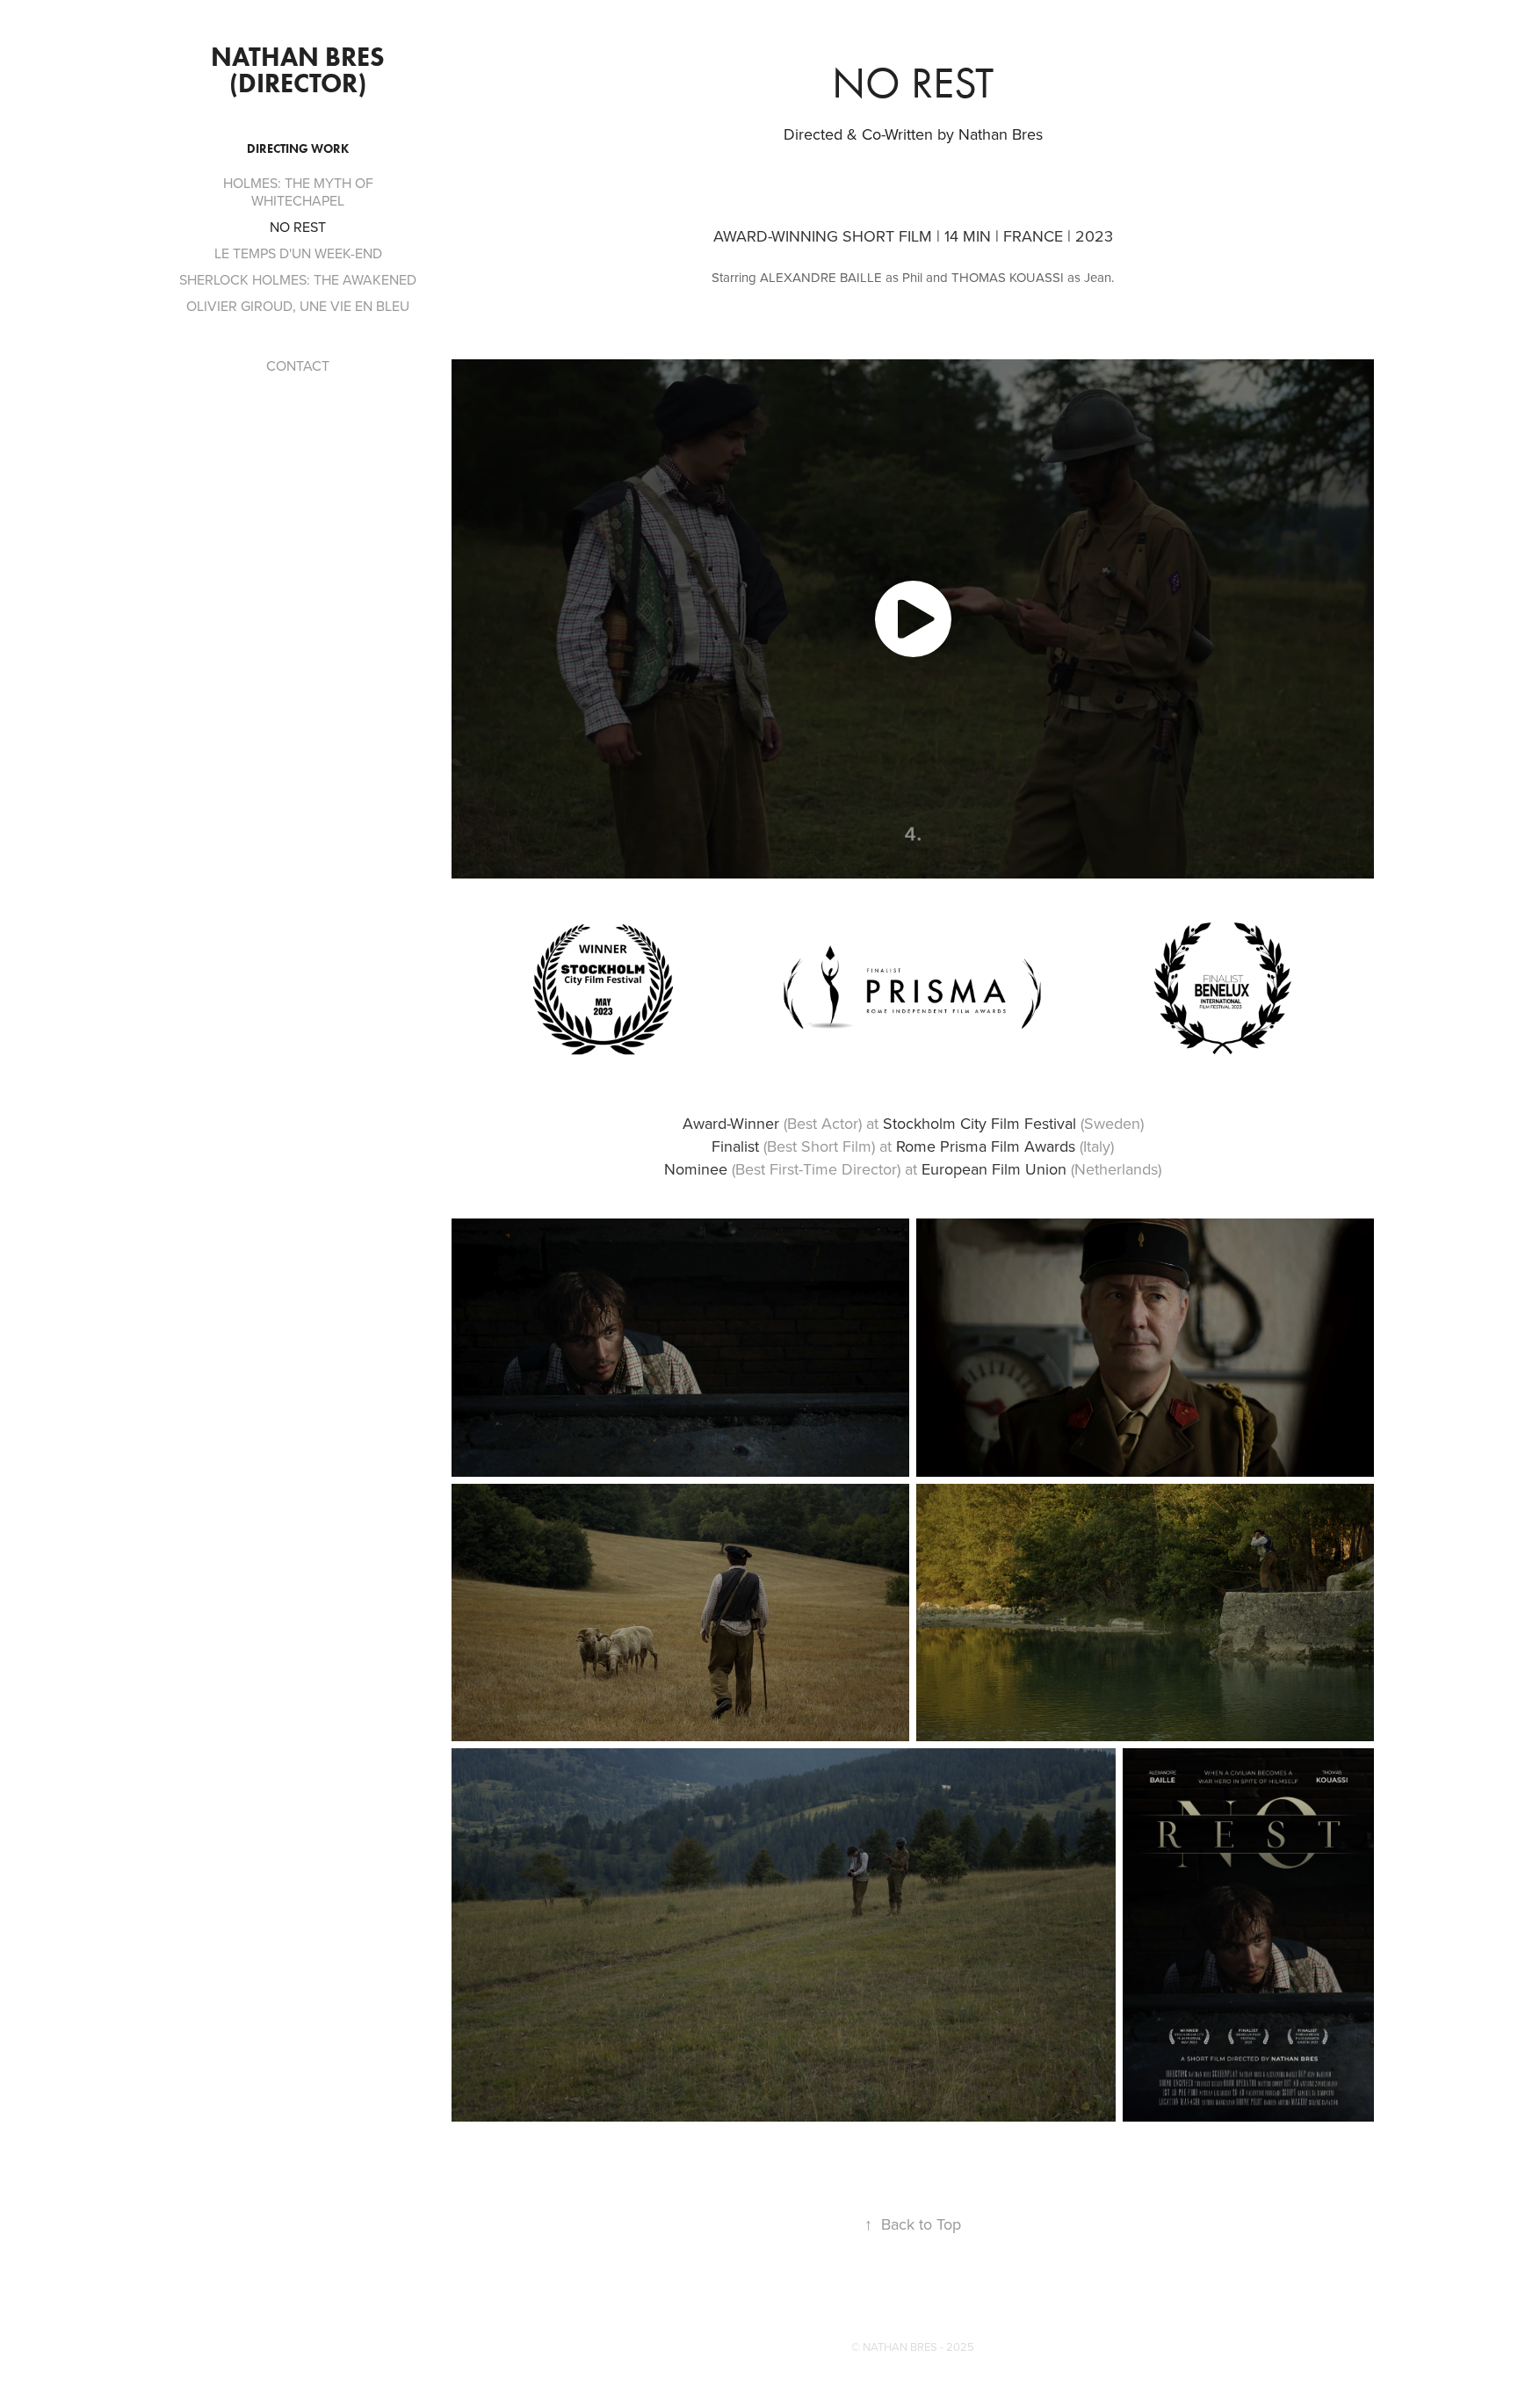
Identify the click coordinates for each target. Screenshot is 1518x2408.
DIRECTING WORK (298, 149)
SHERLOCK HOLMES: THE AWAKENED (298, 279)
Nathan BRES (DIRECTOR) (301, 70)
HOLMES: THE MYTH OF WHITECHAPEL (298, 192)
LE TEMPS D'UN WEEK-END (298, 253)
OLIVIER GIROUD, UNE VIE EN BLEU (298, 306)
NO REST (298, 227)
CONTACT (298, 365)
